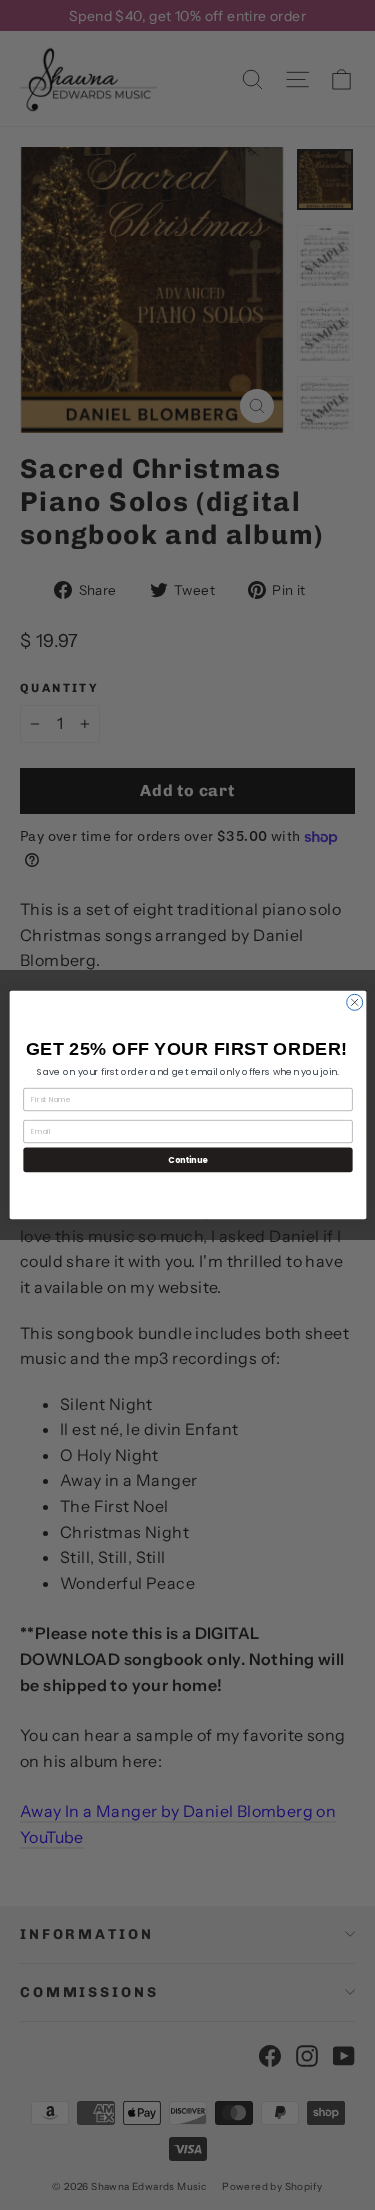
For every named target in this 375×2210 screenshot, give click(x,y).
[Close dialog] (354, 1002)
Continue (188, 1159)
